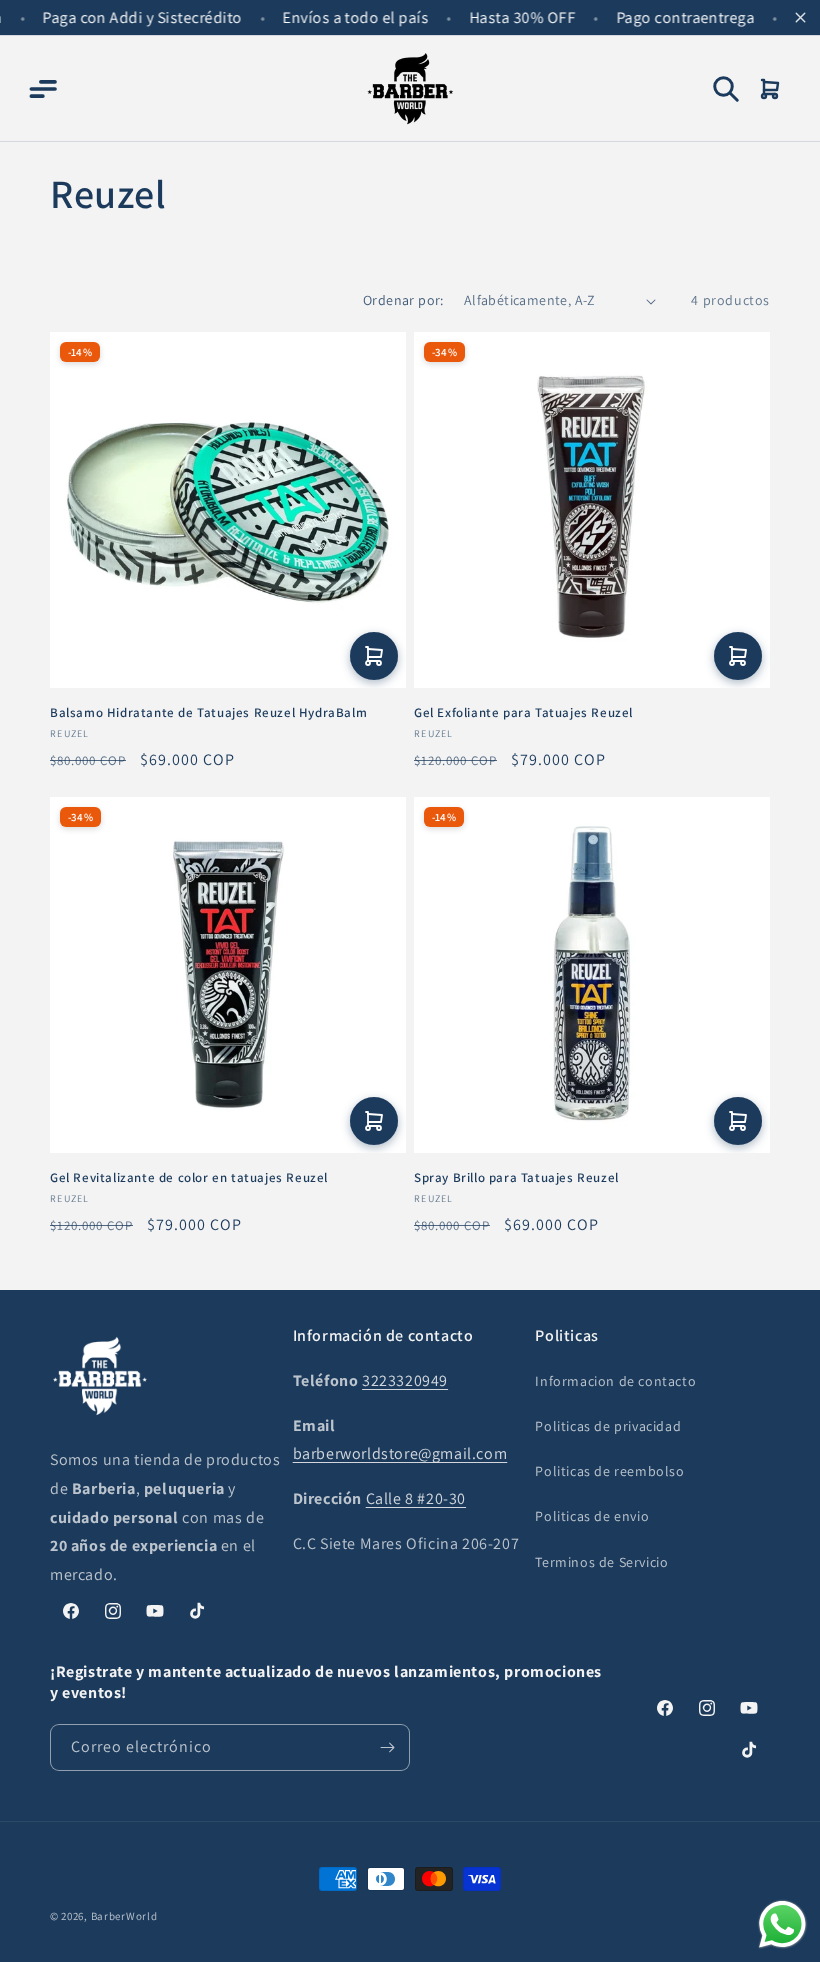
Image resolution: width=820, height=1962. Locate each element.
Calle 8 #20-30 (416, 1498)
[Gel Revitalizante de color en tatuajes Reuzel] (228, 975)
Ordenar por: (403, 300)
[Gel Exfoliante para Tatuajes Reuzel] (592, 510)
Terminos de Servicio (601, 1562)
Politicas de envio (592, 1516)
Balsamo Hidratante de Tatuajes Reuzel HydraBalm (208, 713)
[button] (42, 89)
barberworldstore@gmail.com (400, 1453)
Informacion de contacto (615, 1381)
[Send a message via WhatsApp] (782, 1924)
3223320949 (405, 1380)
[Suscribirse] (387, 1747)
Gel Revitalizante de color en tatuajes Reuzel (189, 1178)
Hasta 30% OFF (509, 17)
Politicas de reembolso (609, 1471)
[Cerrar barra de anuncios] (800, 17)
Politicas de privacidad (608, 1426)
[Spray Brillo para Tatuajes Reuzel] (592, 975)
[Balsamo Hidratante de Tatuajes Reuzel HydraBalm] (228, 510)
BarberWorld (124, 1916)
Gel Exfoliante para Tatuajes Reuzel (523, 713)
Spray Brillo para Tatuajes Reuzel (516, 1178)
